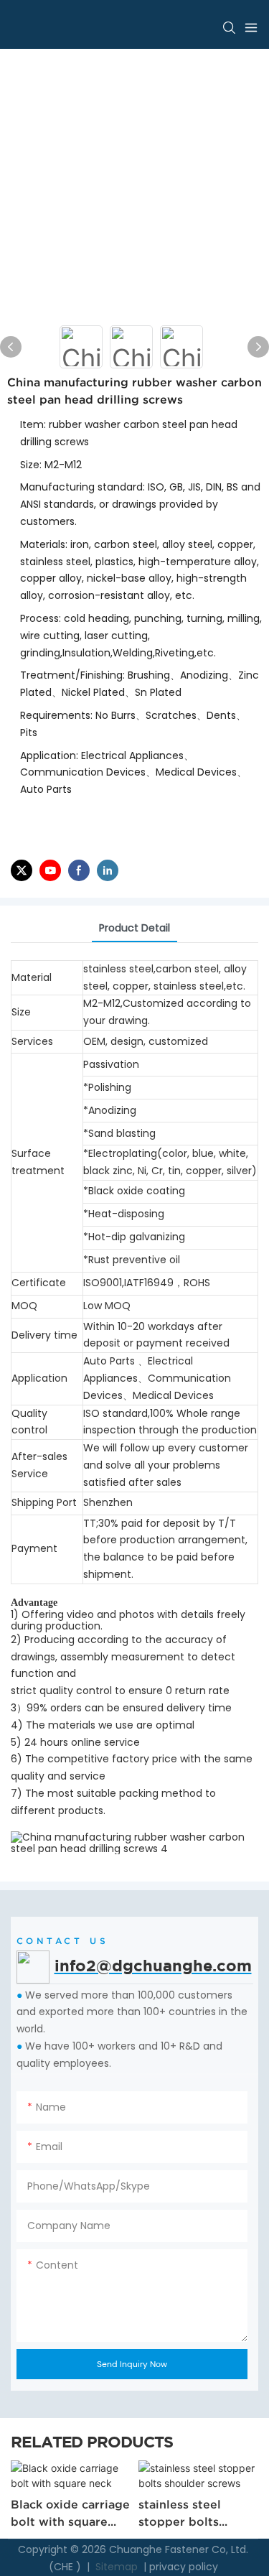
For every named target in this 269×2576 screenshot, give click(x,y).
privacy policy (184, 2567)
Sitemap (115, 2567)
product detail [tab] (134, 928)
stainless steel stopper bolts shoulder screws (186, 2514)
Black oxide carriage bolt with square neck (70, 2514)
